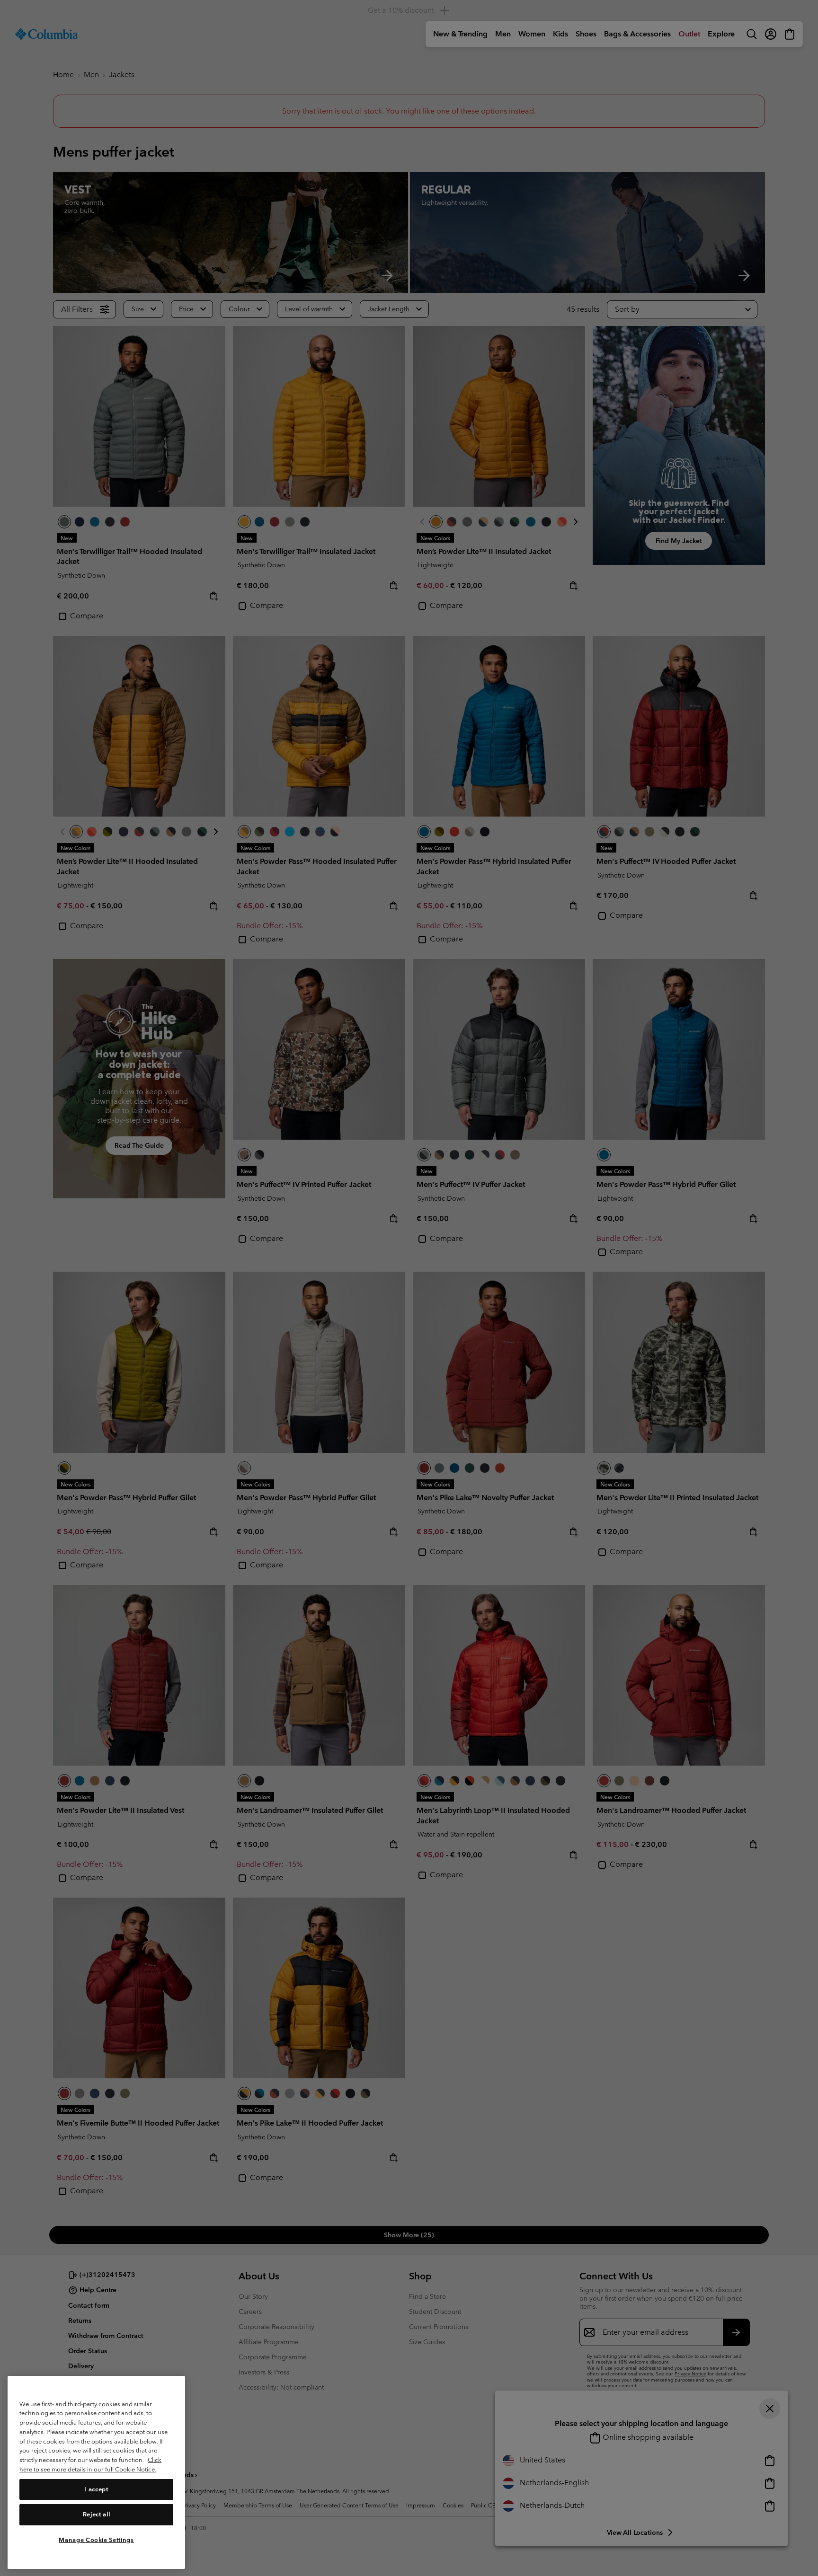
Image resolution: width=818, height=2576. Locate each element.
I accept (96, 2489)
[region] (96, 2472)
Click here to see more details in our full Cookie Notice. (90, 2465)
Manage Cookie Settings (96, 2539)
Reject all (97, 2514)
